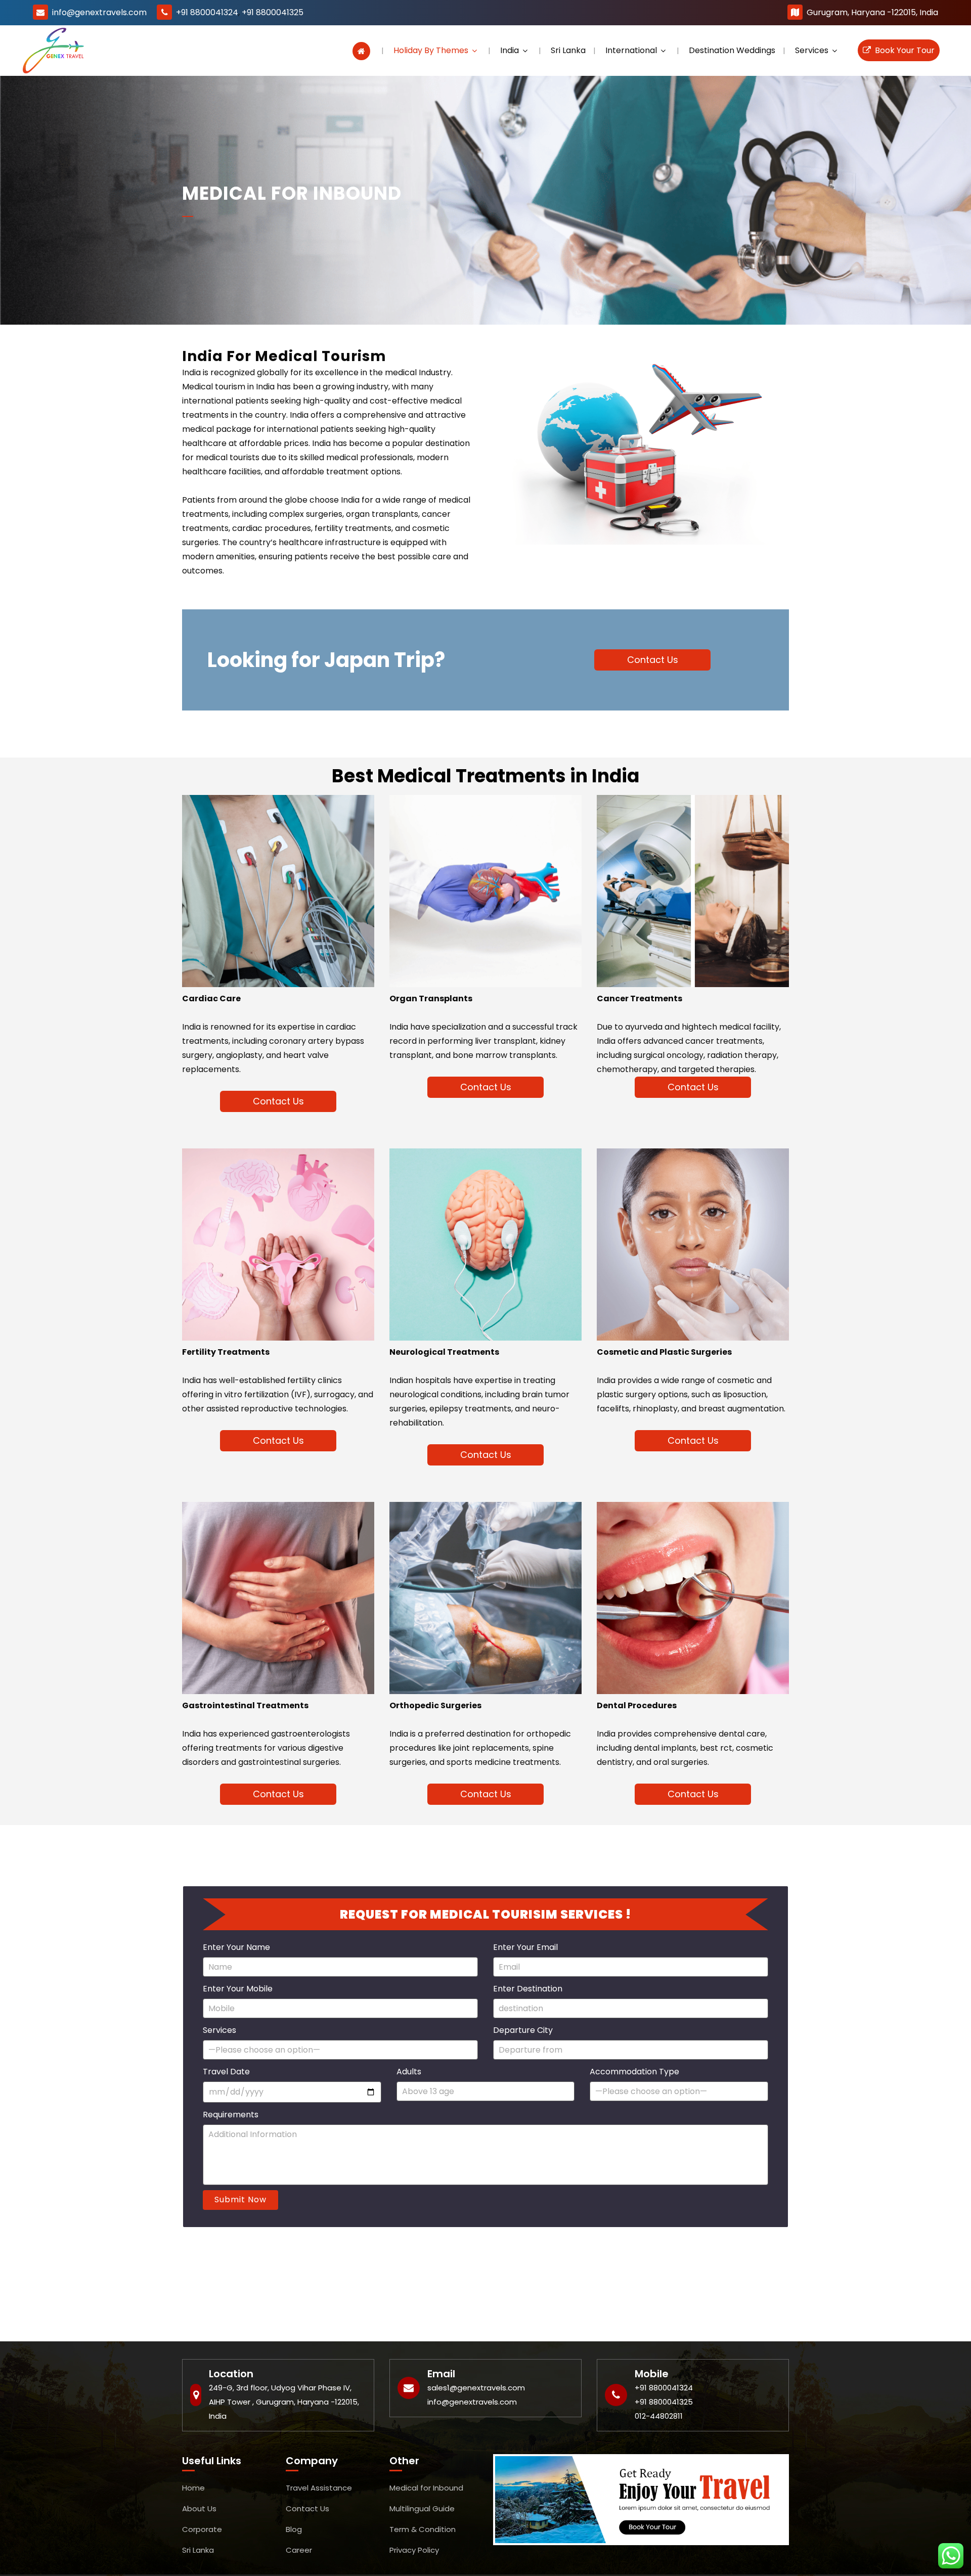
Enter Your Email (525, 1947)
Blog (294, 2529)
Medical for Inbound (426, 2488)
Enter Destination (528, 1989)
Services (219, 2030)
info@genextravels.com (99, 12)
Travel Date (226, 2072)
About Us (199, 2508)
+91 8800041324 (207, 12)
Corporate (202, 2529)
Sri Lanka (198, 2550)
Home (193, 2488)
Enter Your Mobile (238, 1989)
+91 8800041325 (273, 12)
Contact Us (653, 660)
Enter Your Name (236, 1947)
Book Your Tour (903, 50)
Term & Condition (423, 2529)
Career (299, 2550)
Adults (409, 2072)
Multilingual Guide (422, 2508)
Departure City (523, 2030)
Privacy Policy (414, 2550)
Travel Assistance (319, 2488)
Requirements (231, 2115)
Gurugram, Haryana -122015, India (872, 12)
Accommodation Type (634, 2072)
